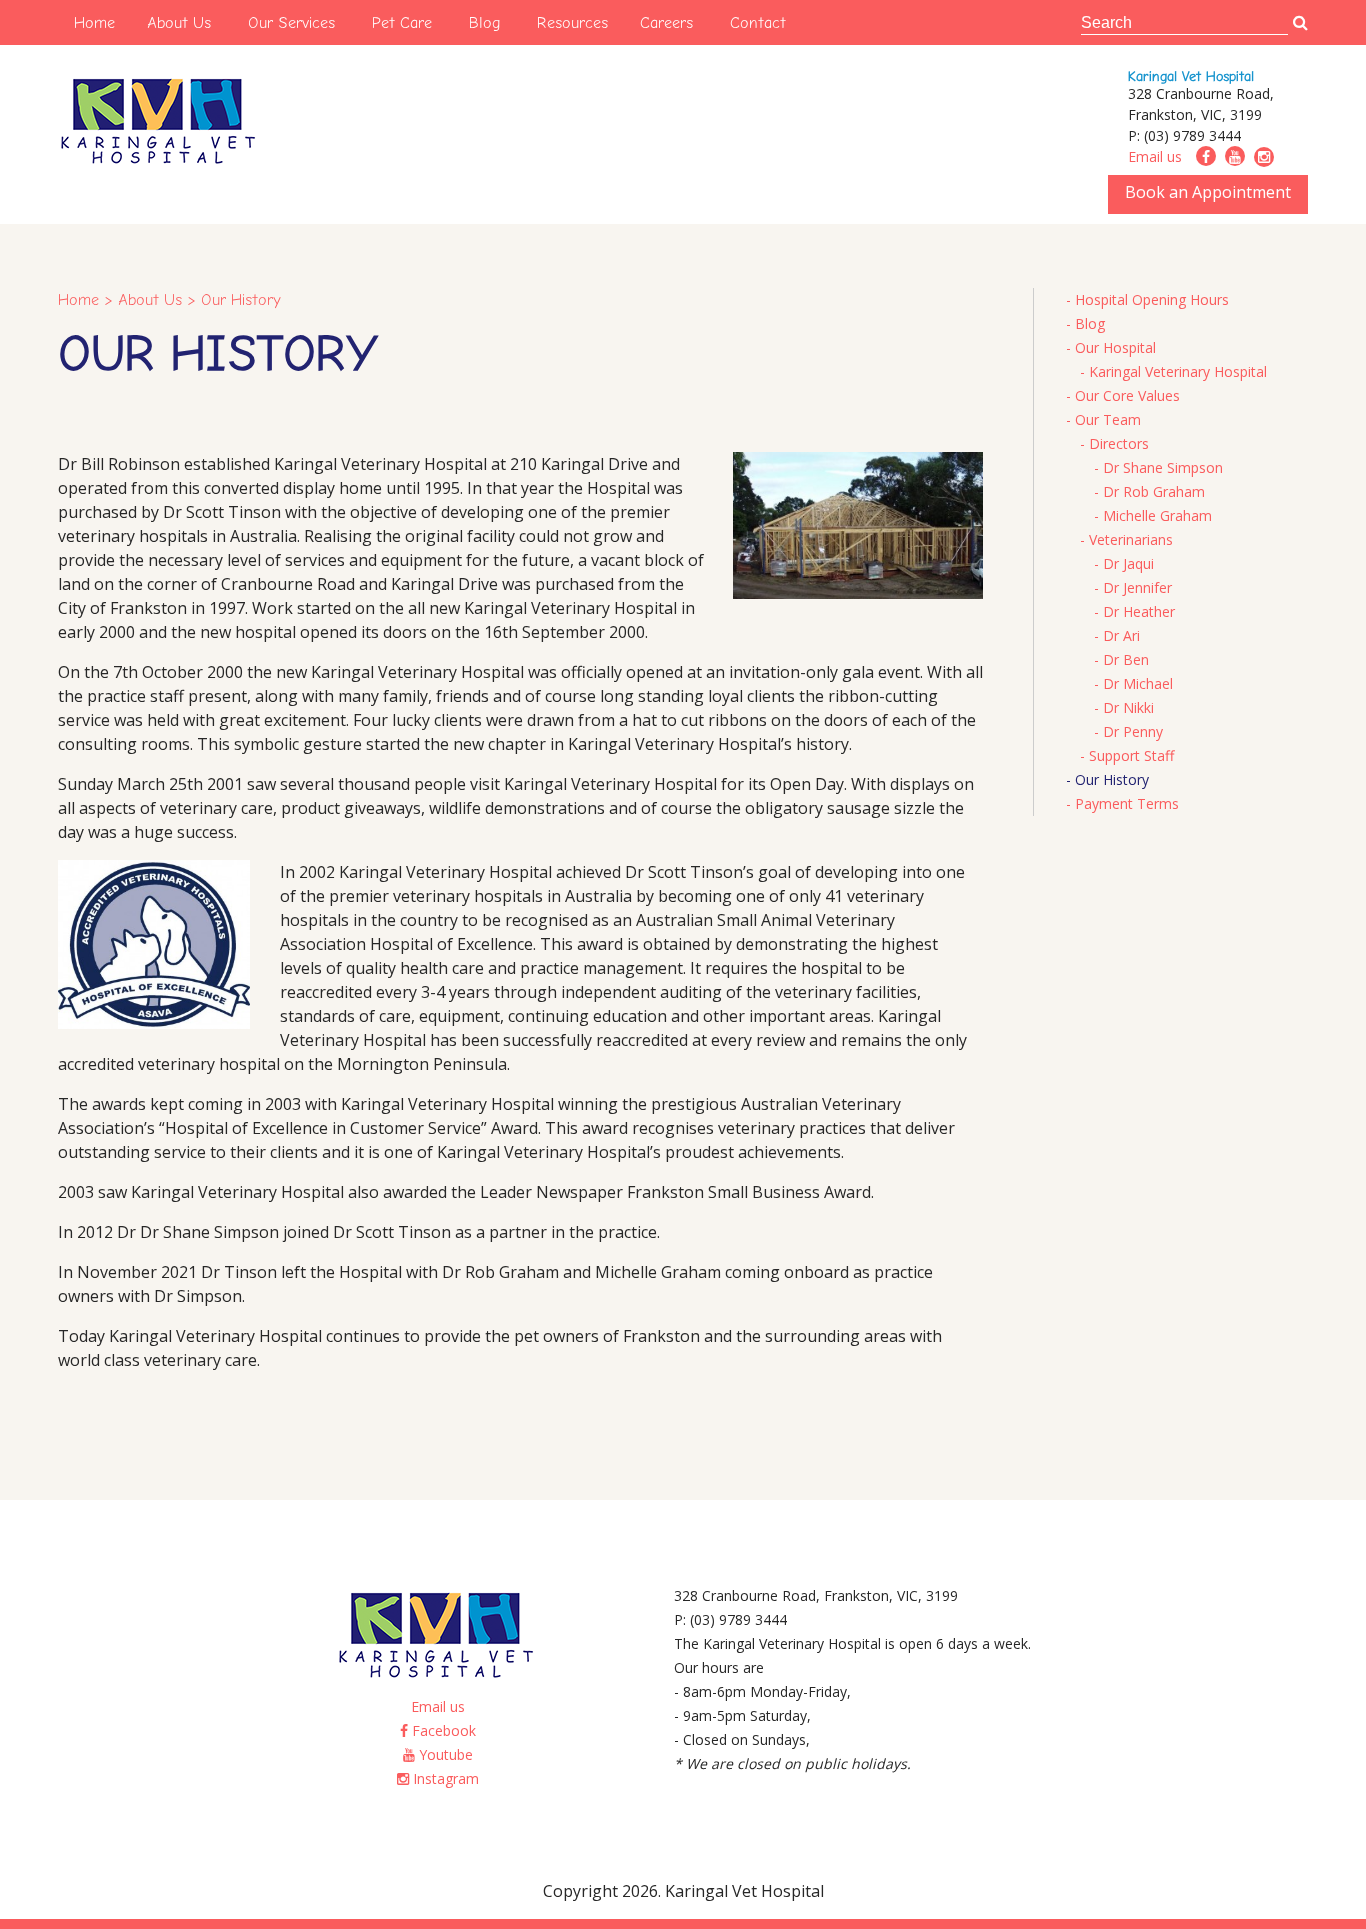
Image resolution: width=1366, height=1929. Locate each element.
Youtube (444, 1754)
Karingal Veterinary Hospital (1178, 371)
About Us (179, 22)
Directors (1119, 443)
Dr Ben (1126, 659)
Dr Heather (1139, 611)
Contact (758, 22)
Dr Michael (1138, 683)
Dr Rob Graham (1154, 491)
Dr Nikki (1128, 707)
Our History (1112, 779)
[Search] (1300, 23)
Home (94, 22)
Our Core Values (1127, 395)
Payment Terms (1127, 803)
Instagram (444, 1778)
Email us (1155, 156)
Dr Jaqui (1128, 563)
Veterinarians (1131, 539)
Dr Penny (1133, 731)
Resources (572, 22)
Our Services (291, 22)
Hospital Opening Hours (1152, 299)
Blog (484, 22)
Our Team (1108, 419)
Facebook (442, 1730)
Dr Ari (1121, 635)
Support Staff (1131, 755)
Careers (666, 22)
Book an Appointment (1208, 192)
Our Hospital (1115, 347)
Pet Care (402, 22)
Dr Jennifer (1137, 587)
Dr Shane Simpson (1163, 467)
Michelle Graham (1157, 515)
